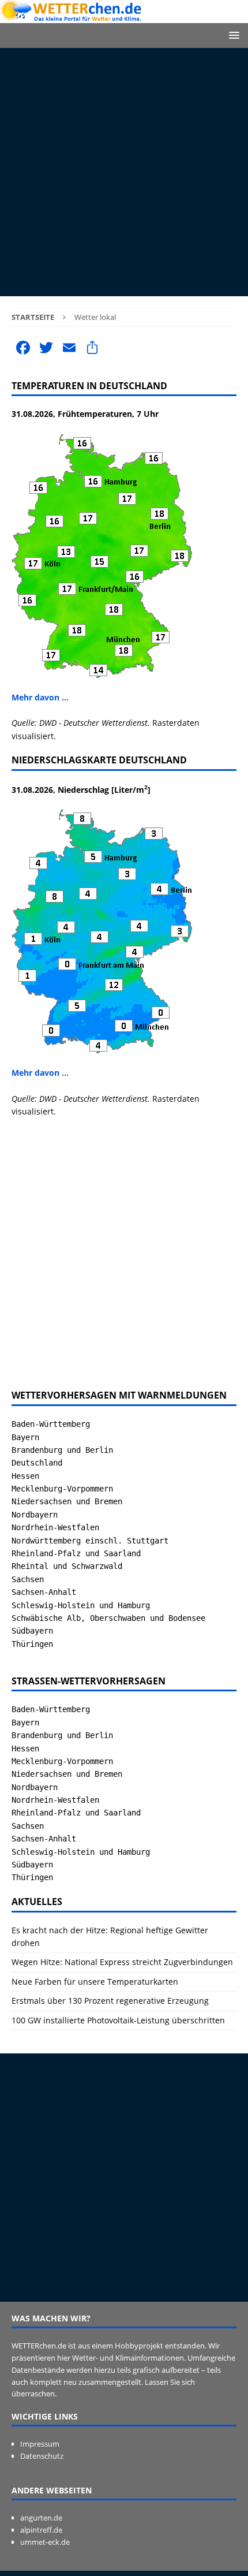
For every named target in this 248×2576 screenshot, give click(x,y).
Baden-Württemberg (51, 1424)
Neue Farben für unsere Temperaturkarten (95, 1982)
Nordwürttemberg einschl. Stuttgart (90, 1541)
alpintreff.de (41, 2530)
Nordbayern (35, 1515)
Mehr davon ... (40, 697)
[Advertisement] (124, 172)
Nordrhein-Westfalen (55, 1527)
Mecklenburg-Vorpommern (62, 1489)
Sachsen (28, 1579)
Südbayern (32, 1631)
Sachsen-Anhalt (44, 1592)
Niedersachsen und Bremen (67, 1501)
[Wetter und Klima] (124, 16)
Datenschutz (42, 2456)
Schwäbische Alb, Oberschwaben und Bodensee (108, 1618)
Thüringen (32, 1644)
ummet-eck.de (45, 2542)
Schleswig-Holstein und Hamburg (81, 1605)
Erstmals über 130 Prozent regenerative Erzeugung (110, 2001)
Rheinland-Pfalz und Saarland (76, 1553)
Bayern (25, 1437)
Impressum (40, 2444)
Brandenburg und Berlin (62, 1450)
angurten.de (41, 2518)
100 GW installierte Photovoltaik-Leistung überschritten (118, 2020)
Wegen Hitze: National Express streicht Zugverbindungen (122, 1962)
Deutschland (37, 1463)
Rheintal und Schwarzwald (67, 1566)
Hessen (25, 1476)
